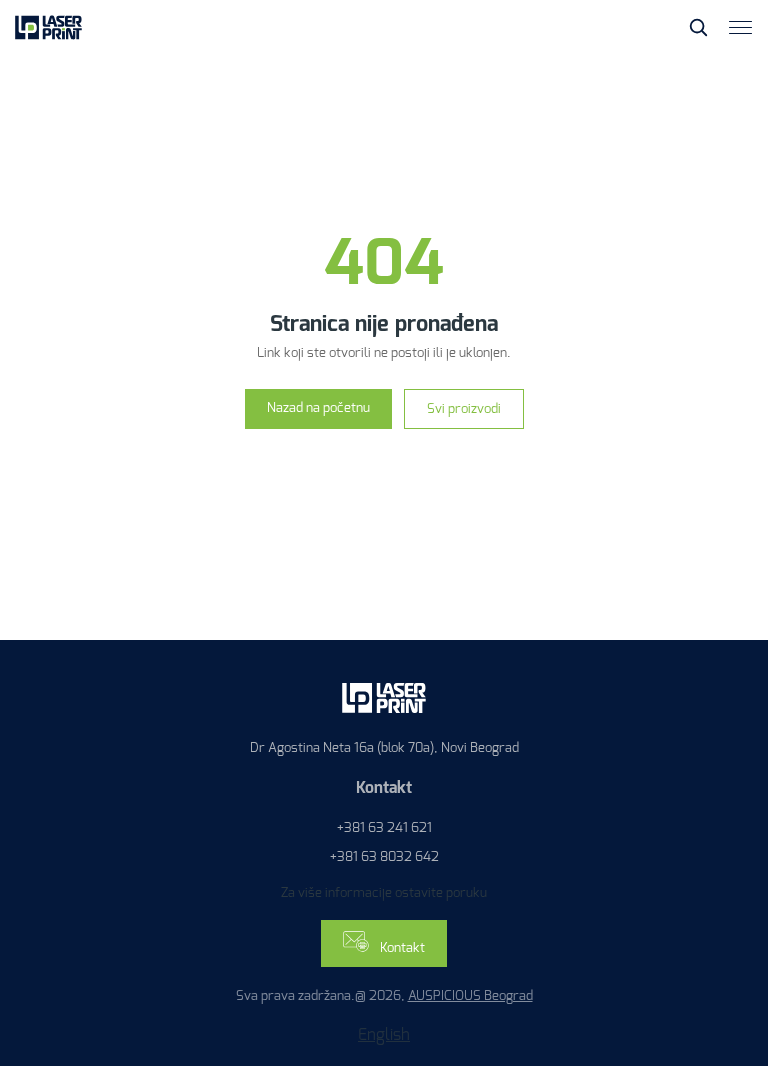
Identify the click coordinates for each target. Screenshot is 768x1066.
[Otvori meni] (741, 27)
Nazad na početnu (318, 407)
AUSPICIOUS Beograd (470, 995)
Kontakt (401, 947)
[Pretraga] (698, 27)
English (384, 1034)
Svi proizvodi (464, 408)
